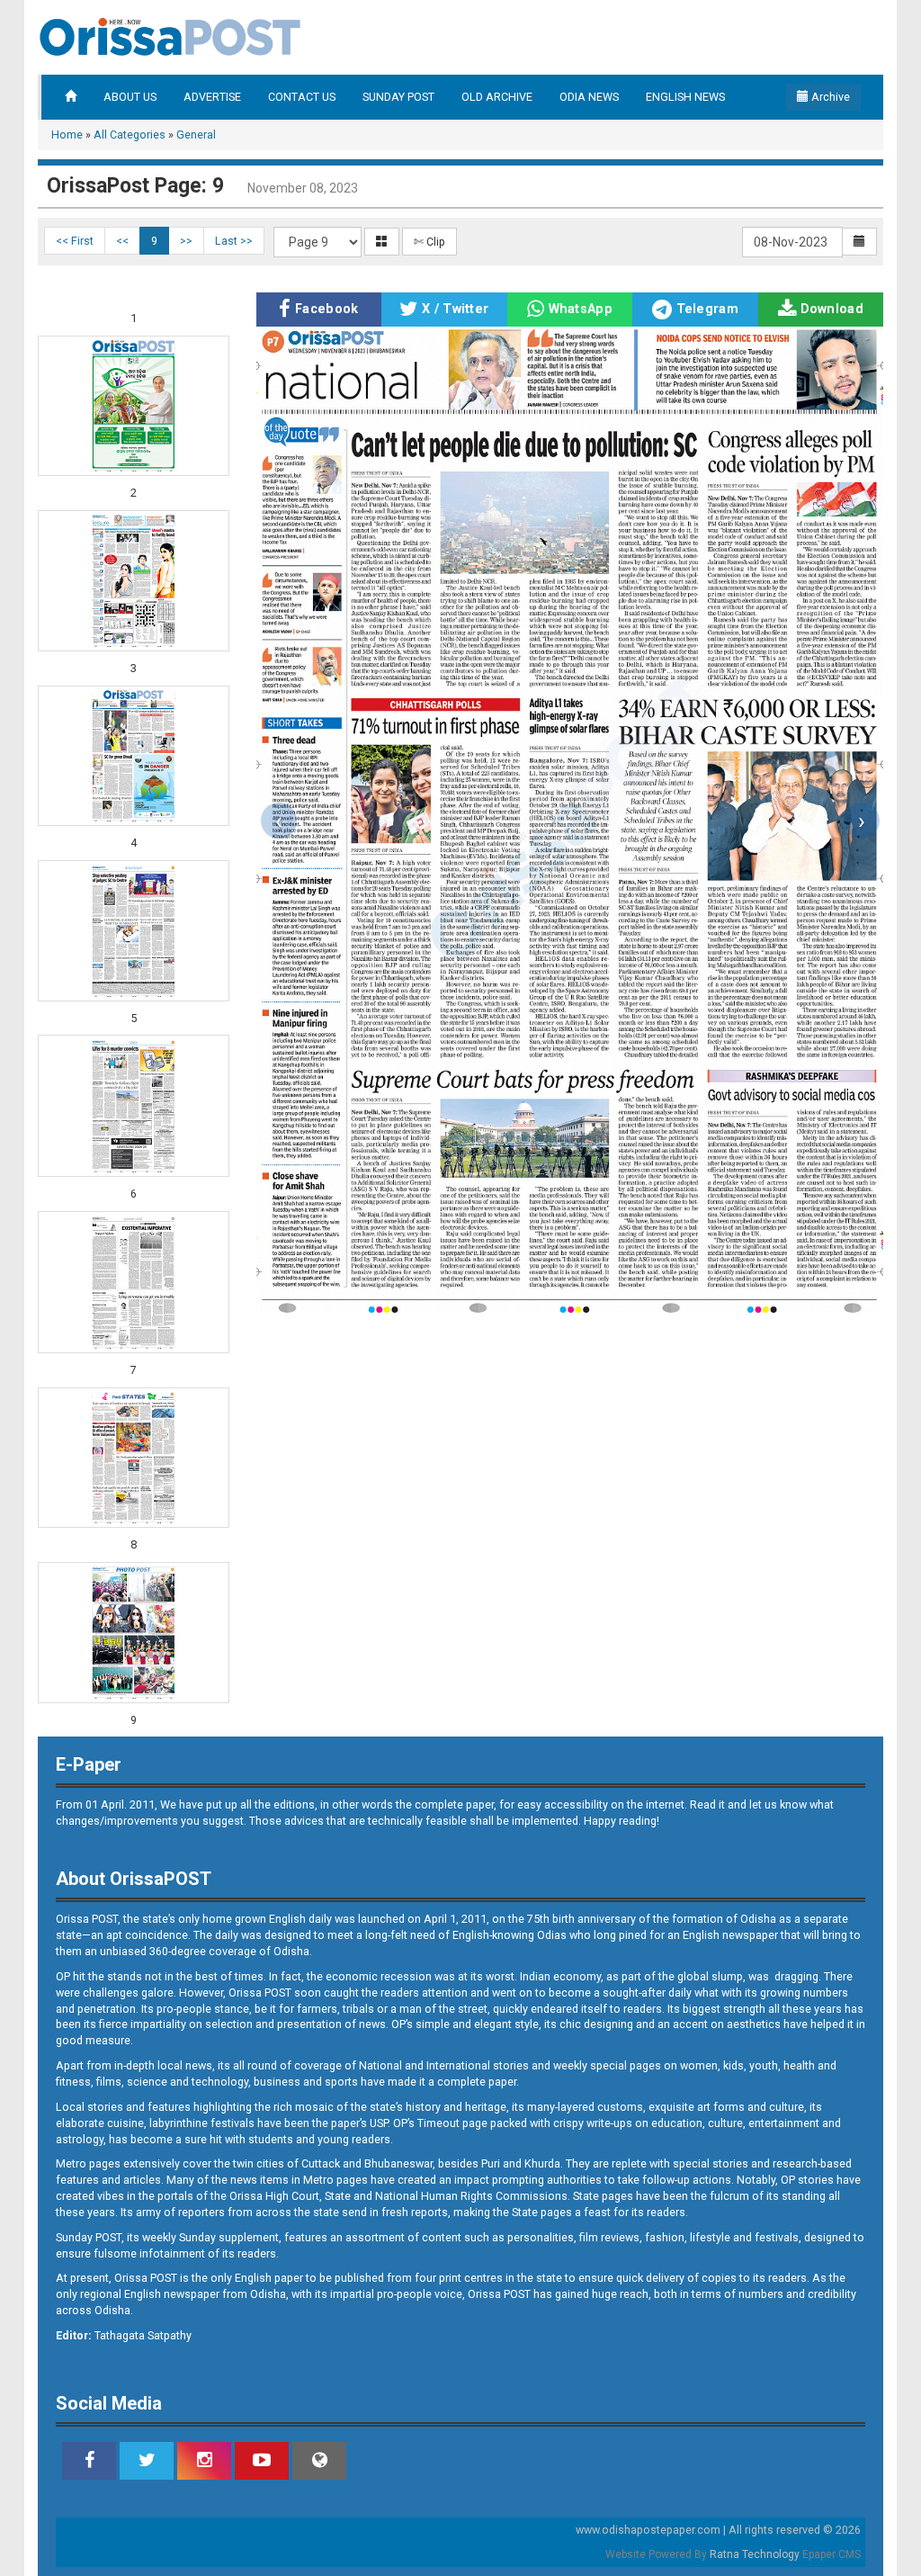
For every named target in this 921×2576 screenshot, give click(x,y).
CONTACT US (302, 97)
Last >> (234, 241)
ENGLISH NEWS (685, 97)
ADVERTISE (212, 97)
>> (186, 241)
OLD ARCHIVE (497, 97)
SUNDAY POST (398, 97)
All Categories (130, 135)
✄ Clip (429, 242)
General (196, 135)
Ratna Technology (755, 2554)
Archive (829, 97)
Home (67, 135)
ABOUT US (130, 97)
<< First (75, 241)
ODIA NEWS (589, 97)
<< (122, 241)
